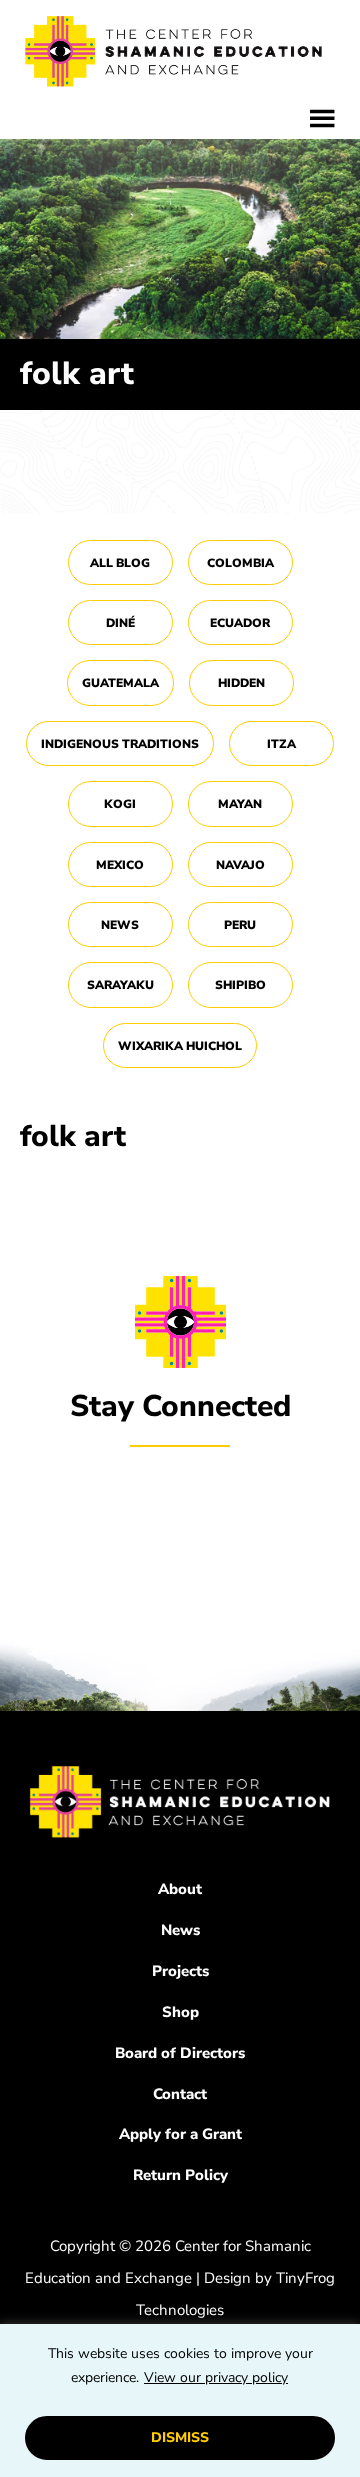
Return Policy (180, 2175)
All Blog (120, 563)
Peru (240, 925)
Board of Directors (180, 2053)
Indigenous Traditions (120, 744)
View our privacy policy (216, 2377)
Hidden (241, 683)
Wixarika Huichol (180, 1046)
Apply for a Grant (180, 2134)
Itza (281, 744)
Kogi (120, 804)
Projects (180, 1971)
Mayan (240, 804)
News (120, 925)
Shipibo (240, 985)
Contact (180, 2094)
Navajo (240, 865)
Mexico (120, 865)
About (180, 1889)
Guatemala (120, 683)
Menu (322, 119)
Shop (180, 2012)
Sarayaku (120, 985)
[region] (180, 2400)
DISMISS (180, 2437)
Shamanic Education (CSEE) (175, 55)
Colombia (240, 563)
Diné (120, 623)
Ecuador (240, 623)
